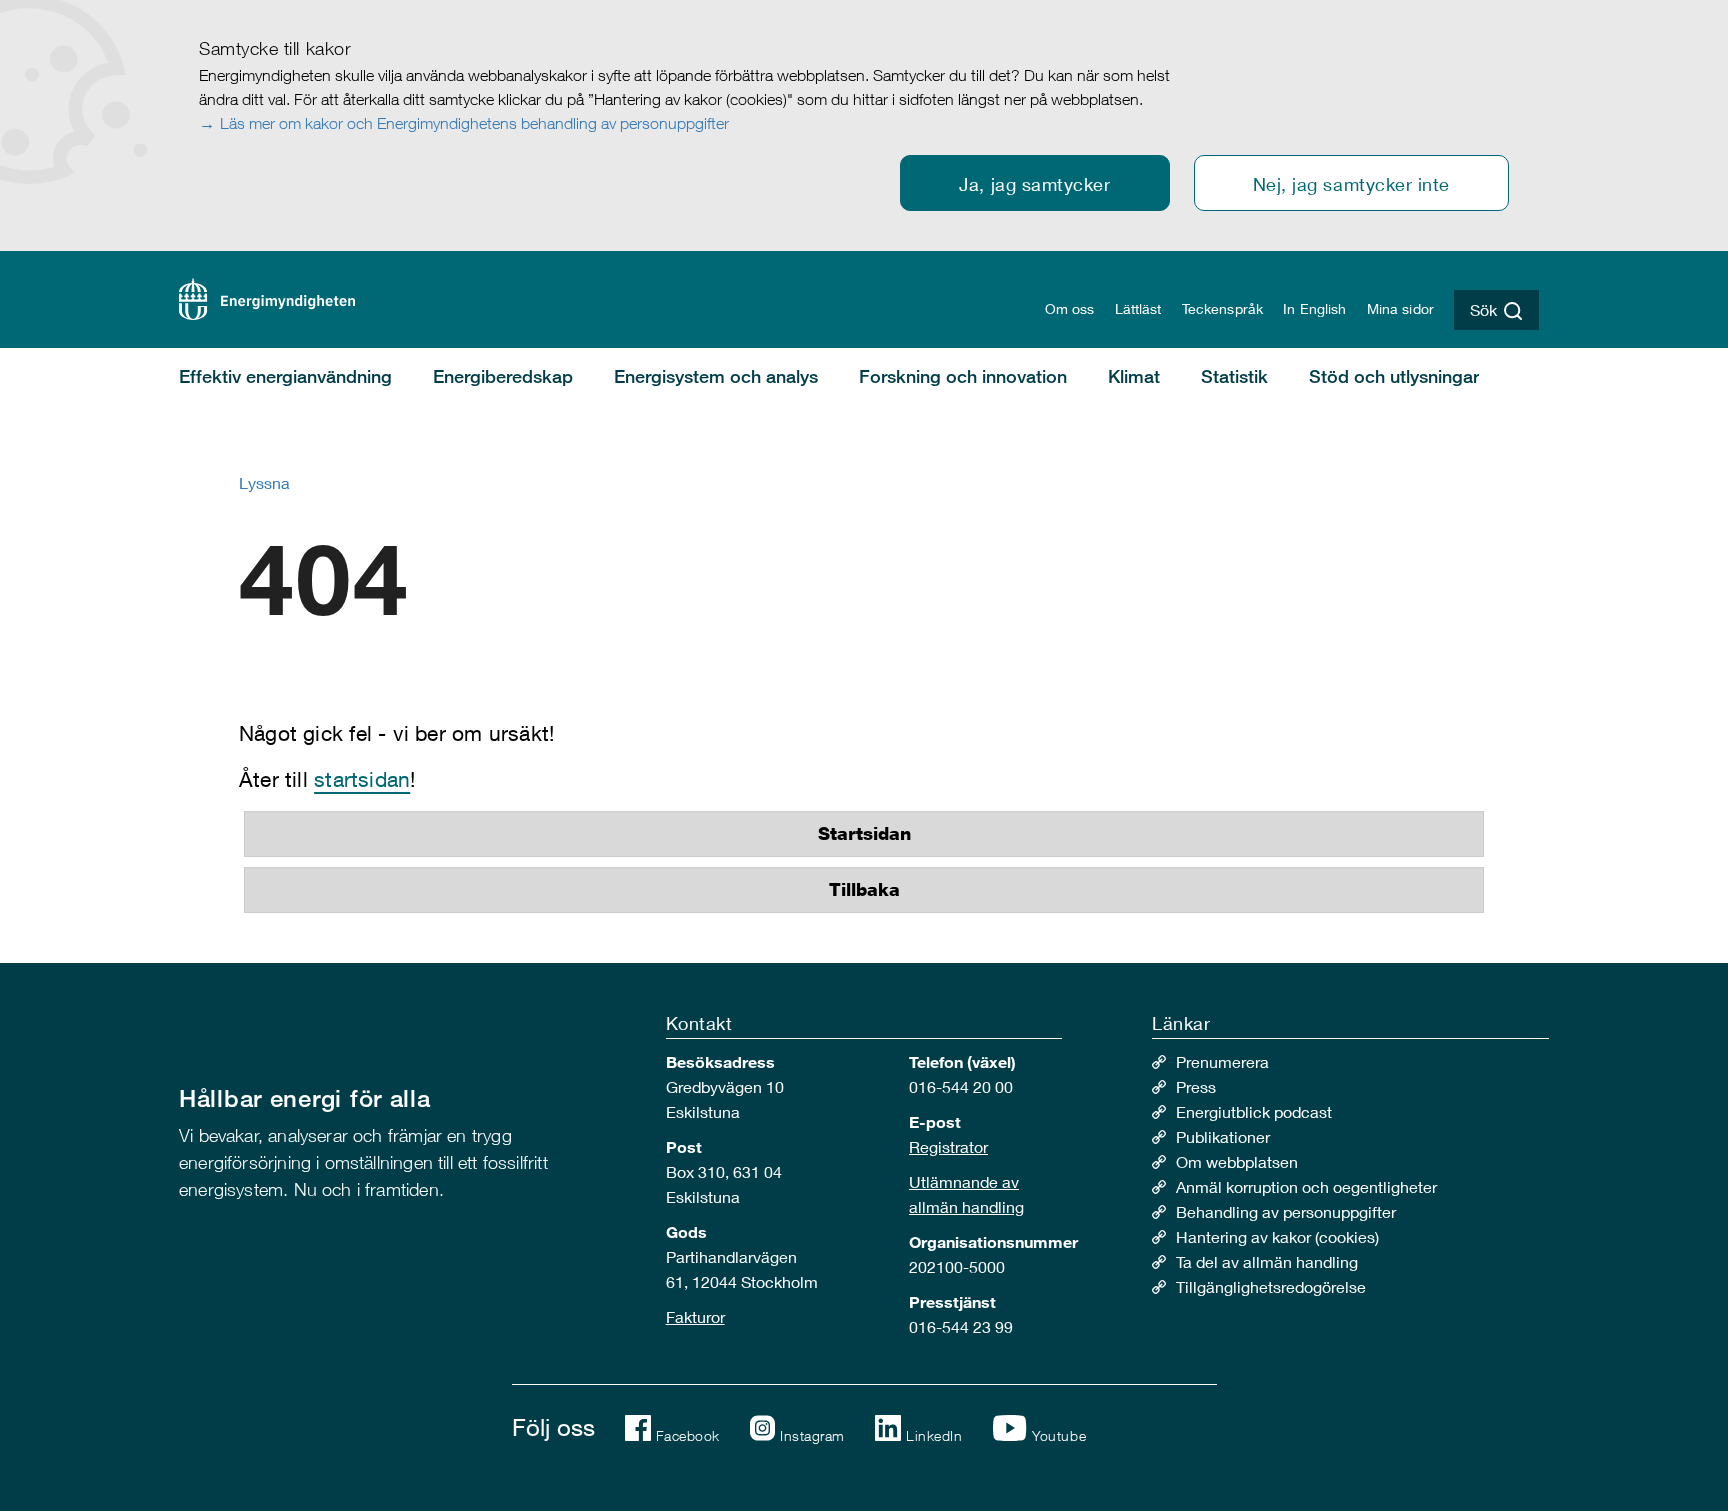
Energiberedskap (503, 376)
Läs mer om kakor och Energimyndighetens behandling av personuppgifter (474, 123)
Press (1196, 1086)
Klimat (1134, 376)
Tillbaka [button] (864, 890)
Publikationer (1223, 1136)
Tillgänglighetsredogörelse (1271, 1286)
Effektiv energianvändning (285, 376)
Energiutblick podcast (1254, 1111)
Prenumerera (1222, 1061)
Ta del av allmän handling (1267, 1261)
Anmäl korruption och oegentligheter (1306, 1186)
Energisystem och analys (716, 376)
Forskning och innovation (963, 376)
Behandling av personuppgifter (1286, 1211)
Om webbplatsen (1237, 1161)
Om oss (1070, 308)
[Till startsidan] (267, 296)
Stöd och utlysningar (1394, 376)
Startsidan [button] (864, 834)
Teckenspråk (1223, 308)
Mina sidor (1400, 308)
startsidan (362, 779)
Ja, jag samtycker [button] (1034, 184)
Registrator (948, 1146)
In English (1314, 308)
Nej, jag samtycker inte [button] (1351, 184)
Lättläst (1138, 308)
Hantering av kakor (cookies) (1277, 1236)
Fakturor (695, 1316)
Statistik (1234, 376)
